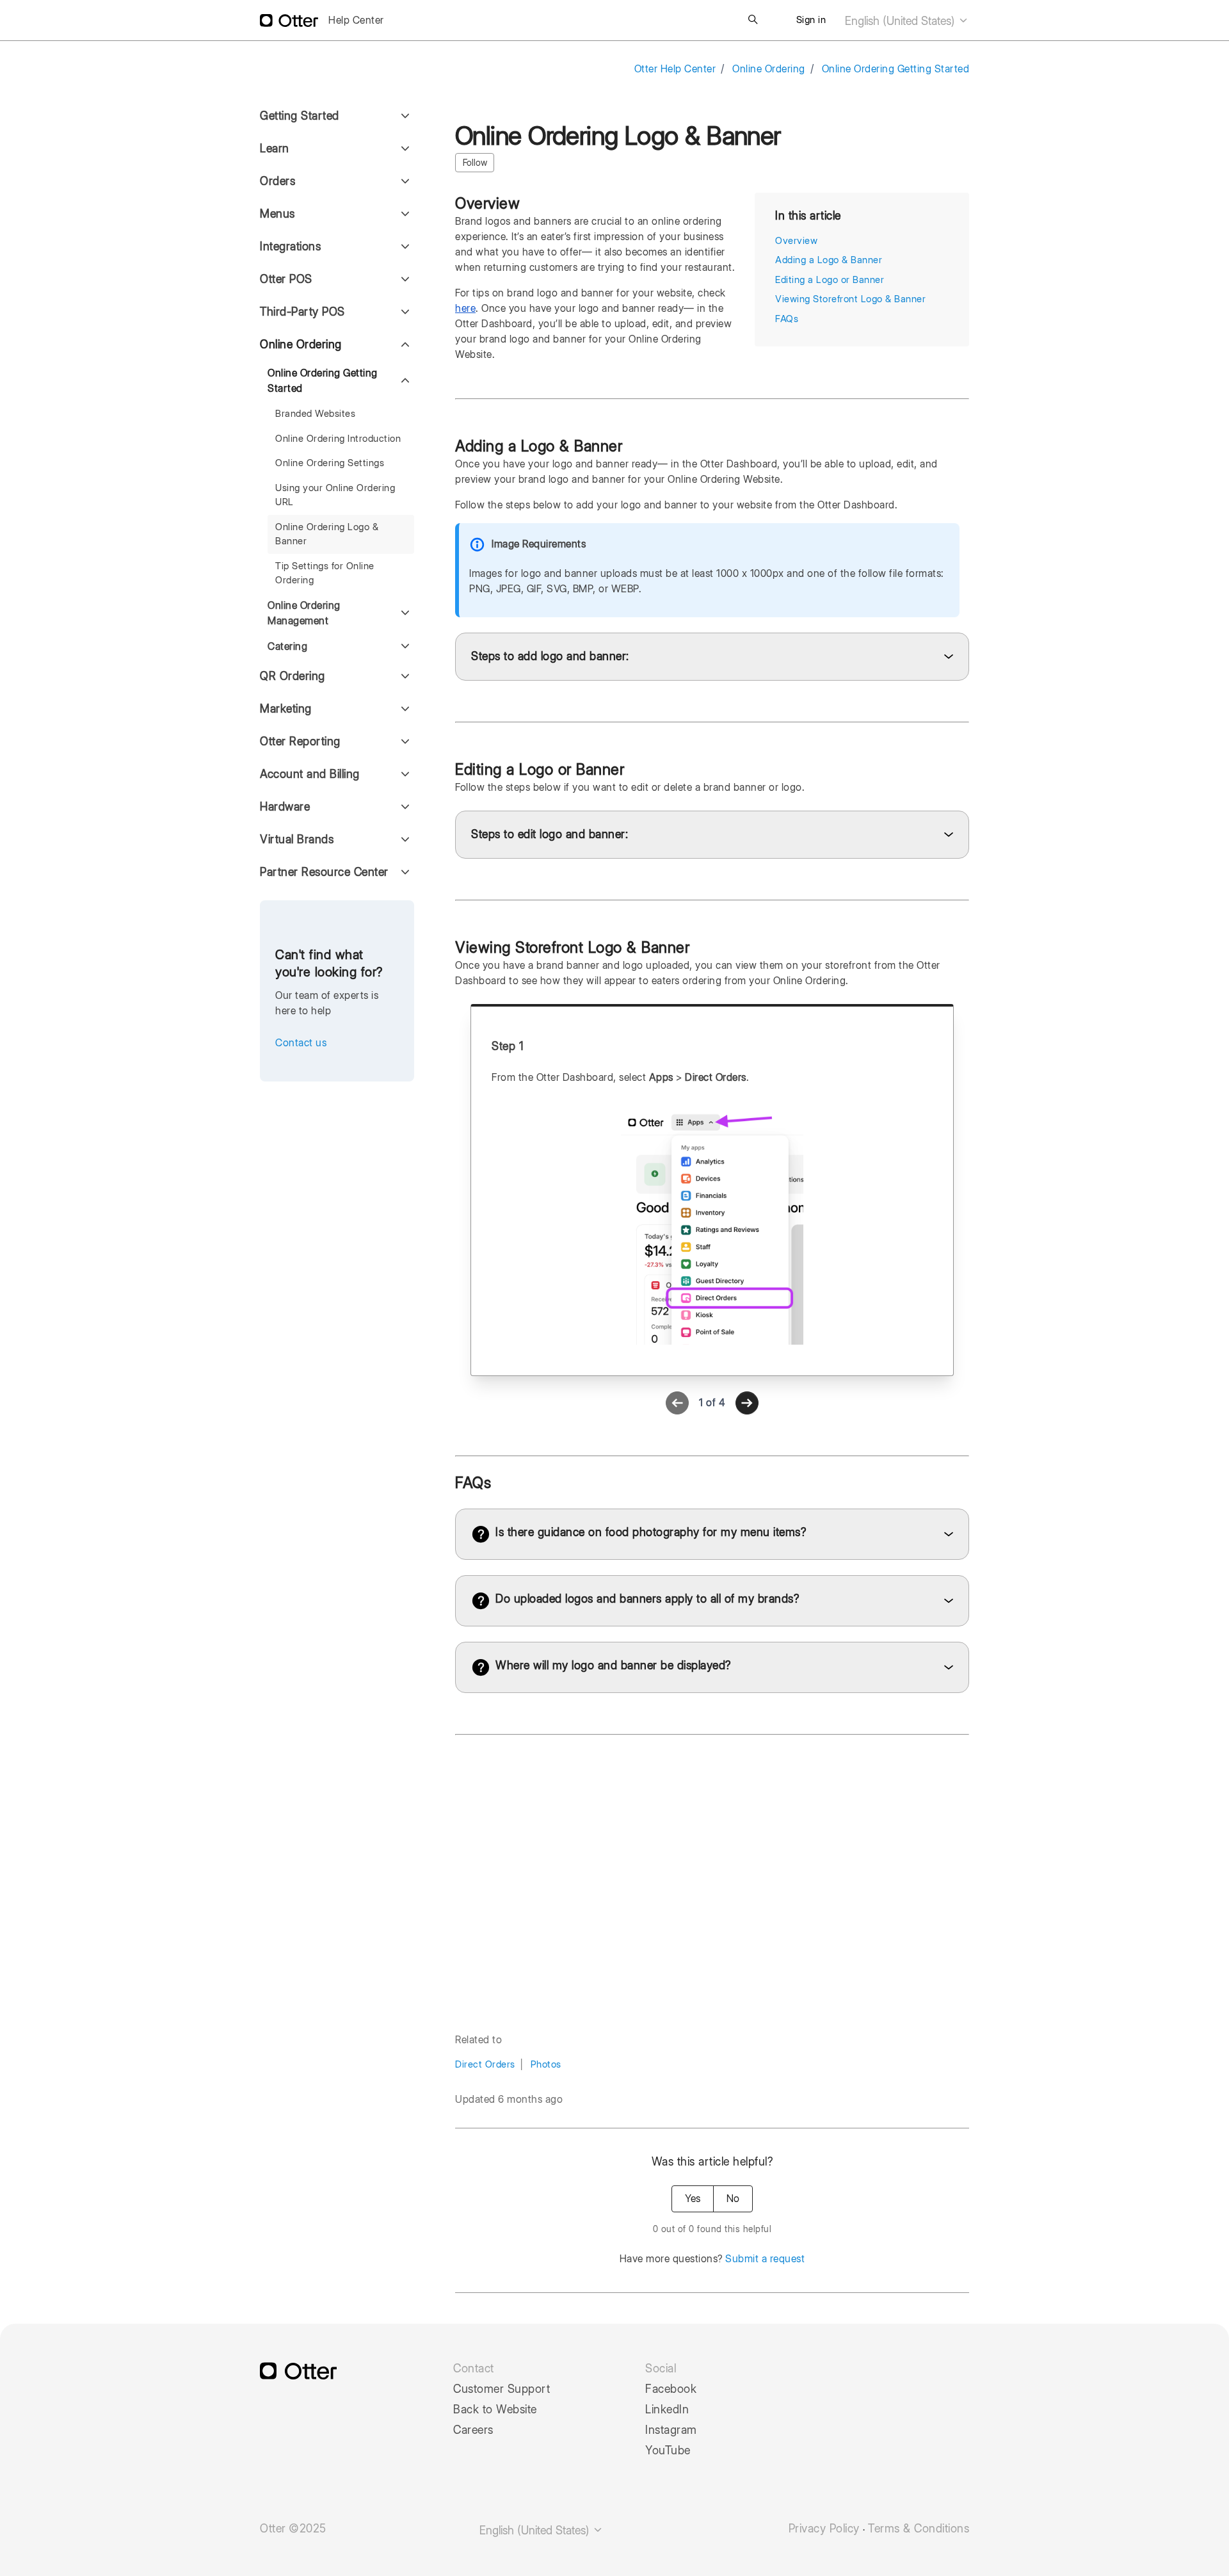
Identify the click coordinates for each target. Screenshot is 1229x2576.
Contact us (301, 1043)
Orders (277, 181)
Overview (796, 241)
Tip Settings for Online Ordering (325, 573)
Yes (693, 2199)
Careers (473, 2430)
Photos (546, 2064)
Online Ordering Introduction (338, 439)
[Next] (747, 1403)
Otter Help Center (675, 69)
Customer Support (502, 2389)
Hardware (285, 806)
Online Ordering (769, 69)
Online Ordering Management (304, 613)
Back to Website (495, 2410)
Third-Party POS (302, 312)
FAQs (787, 319)
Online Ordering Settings (330, 463)
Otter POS (286, 279)
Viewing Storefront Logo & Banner (850, 299)
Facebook (671, 2389)
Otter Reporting (300, 741)
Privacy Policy (824, 2529)
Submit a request (765, 2259)
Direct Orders (485, 2064)
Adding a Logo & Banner (829, 260)
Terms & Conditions (919, 2529)
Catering (287, 646)
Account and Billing (310, 774)
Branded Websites (315, 414)
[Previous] (677, 1403)
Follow (475, 163)
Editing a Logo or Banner (830, 280)
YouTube (668, 2450)
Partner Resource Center (324, 872)
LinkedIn (667, 2410)
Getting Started (300, 116)
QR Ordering (293, 676)
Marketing (286, 709)
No (733, 2199)
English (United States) (901, 21)
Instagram (671, 2430)
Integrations (290, 246)
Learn (275, 148)
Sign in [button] (811, 20)
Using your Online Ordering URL (335, 495)
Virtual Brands (297, 839)
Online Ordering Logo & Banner (327, 534)
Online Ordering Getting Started (896, 69)
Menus (277, 214)
